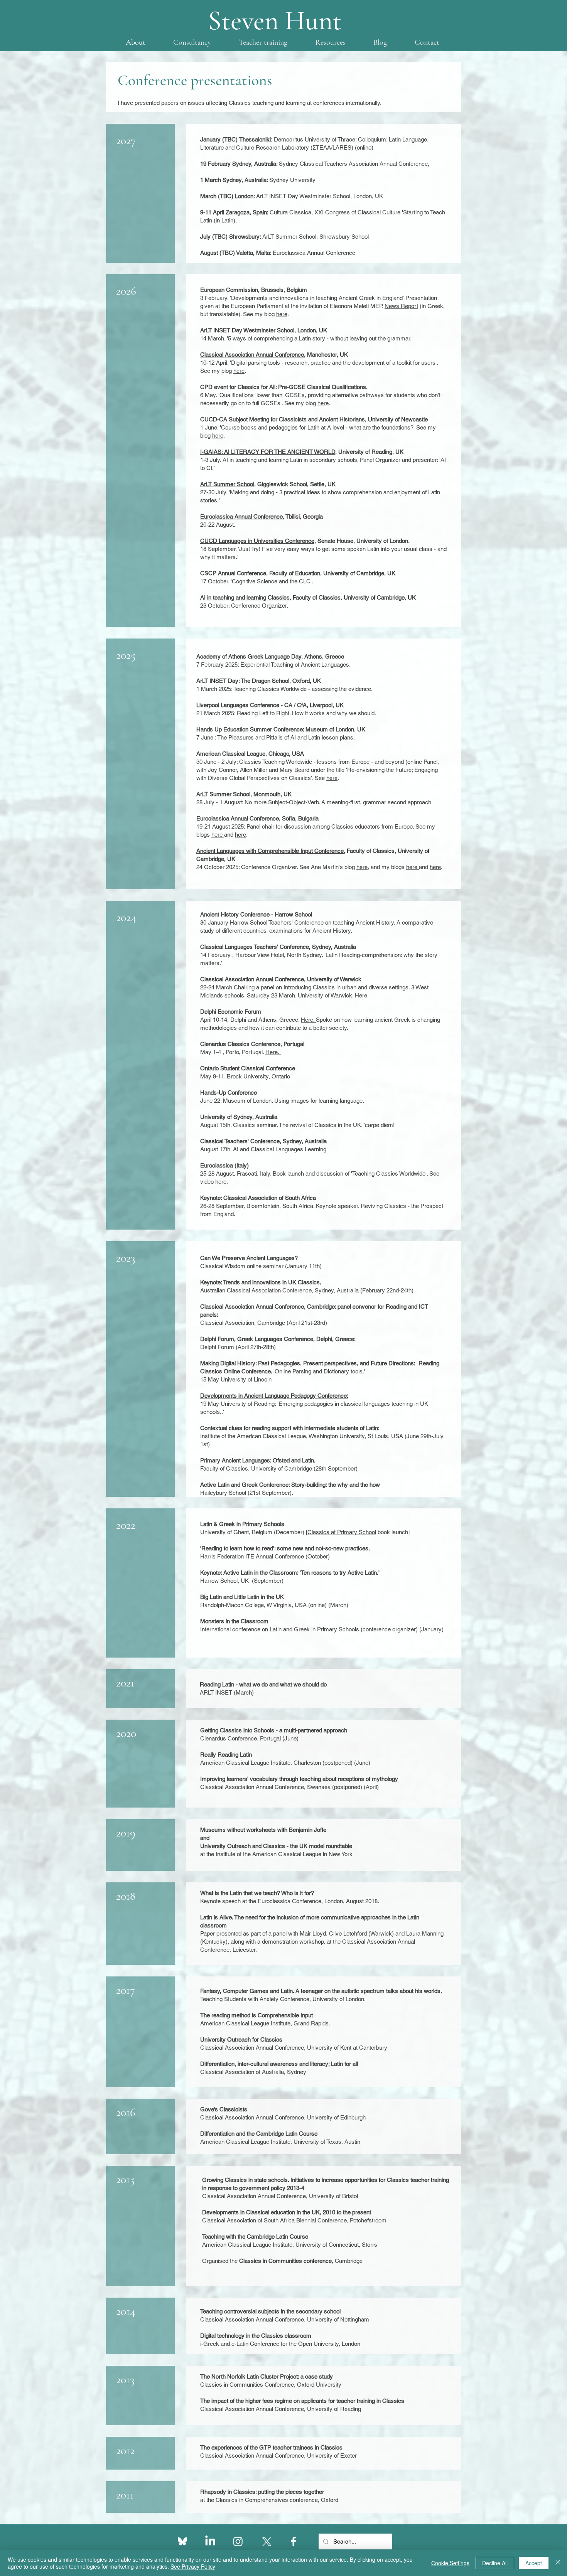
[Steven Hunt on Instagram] (238, 2541)
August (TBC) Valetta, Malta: (278, 253)
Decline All (495, 2563)
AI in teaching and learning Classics (245, 597)
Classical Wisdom (223, 1266)
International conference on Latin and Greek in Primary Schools (280, 1629)
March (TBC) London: (250, 196)
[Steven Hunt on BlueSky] (182, 2541)
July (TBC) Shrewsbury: (258, 237)
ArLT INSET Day (222, 330)
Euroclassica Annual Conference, (242, 516)
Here (361, 995)
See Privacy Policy (193, 2566)
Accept (534, 2563)
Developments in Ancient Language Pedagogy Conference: (274, 1396)
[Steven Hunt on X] (266, 2541)
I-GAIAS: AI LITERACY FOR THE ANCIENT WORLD (268, 452)
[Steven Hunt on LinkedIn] (210, 2541)
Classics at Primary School (342, 1532)
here (282, 314)
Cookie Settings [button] (450, 2563)
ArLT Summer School (227, 484)
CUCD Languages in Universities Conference (257, 541)
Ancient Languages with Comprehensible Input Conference (270, 851)
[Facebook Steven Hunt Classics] (294, 2541)
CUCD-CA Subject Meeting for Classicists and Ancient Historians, (283, 419)
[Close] (558, 2563)
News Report (401, 306)
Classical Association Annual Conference (252, 355)
